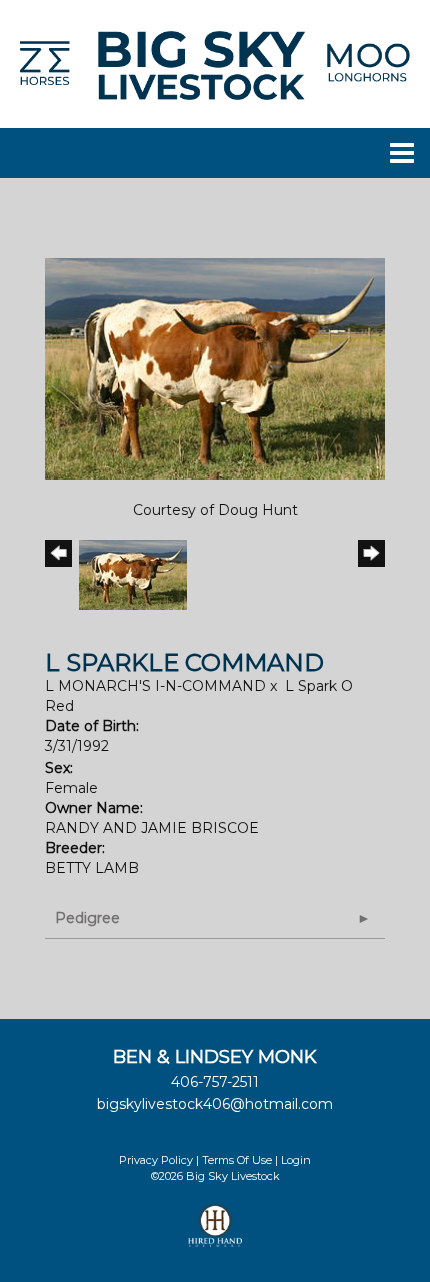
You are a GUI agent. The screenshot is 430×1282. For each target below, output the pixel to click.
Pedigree (87, 918)
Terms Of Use (237, 1160)
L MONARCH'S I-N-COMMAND (155, 686)
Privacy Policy (156, 1160)
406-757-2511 (215, 1082)
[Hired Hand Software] (215, 1234)
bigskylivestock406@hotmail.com (215, 1104)
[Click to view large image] (215, 368)
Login (296, 1160)
